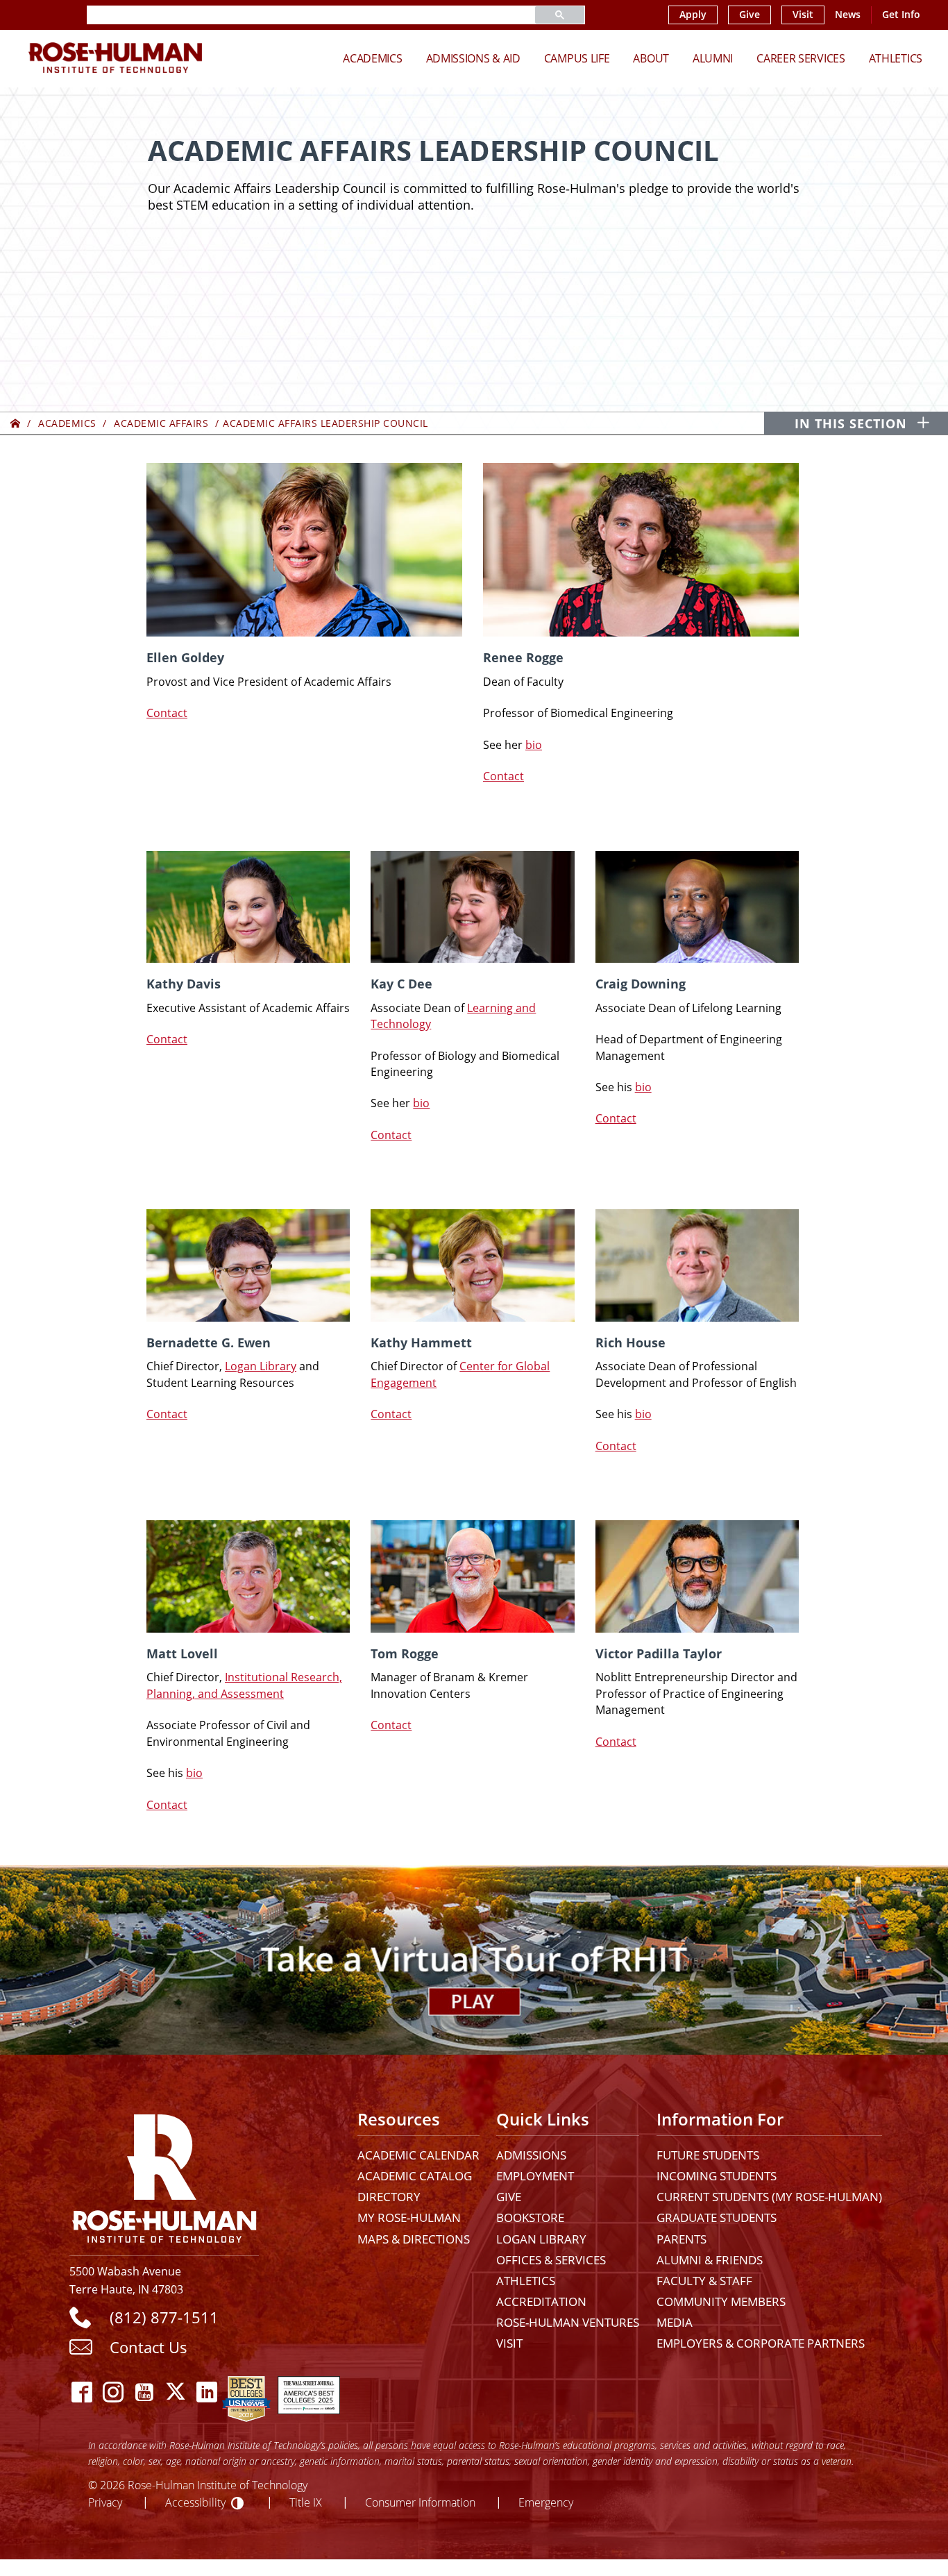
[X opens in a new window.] (175, 2392)
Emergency (546, 2502)
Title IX (306, 2502)
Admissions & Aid (473, 58)
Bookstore (530, 2217)
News (848, 15)
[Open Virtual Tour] (474, 1960)
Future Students (708, 2155)
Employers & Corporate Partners (761, 2343)
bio (534, 745)
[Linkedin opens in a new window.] (206, 2392)
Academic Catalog (415, 2176)
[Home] (16, 423)
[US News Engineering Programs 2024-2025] (246, 2392)
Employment (535, 2176)
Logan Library (261, 1366)
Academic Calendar (418, 2155)
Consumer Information (420, 2502)
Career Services (801, 58)
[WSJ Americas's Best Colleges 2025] (309, 2392)
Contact (167, 713)
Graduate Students (717, 2217)
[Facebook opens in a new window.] (82, 2392)
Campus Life (577, 58)
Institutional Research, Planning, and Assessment (244, 1685)
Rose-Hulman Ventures (568, 2322)
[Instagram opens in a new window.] (113, 2392)
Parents (682, 2239)
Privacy (105, 2502)
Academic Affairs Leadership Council (325, 423)
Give (750, 15)
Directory (389, 2197)
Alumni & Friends (710, 2260)
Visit (803, 15)
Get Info (901, 15)
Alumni (713, 58)
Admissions (531, 2155)
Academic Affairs (161, 423)
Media (675, 2322)
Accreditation (541, 2301)
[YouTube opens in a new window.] (144, 2392)
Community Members (721, 2301)
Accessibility (195, 2502)
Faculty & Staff (704, 2281)
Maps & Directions (414, 2239)
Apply (693, 15)
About (651, 58)
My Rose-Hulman (409, 2217)
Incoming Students (717, 2176)
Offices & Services (551, 2260)
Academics (372, 58)
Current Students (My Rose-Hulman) (769, 2197)
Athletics (896, 58)
